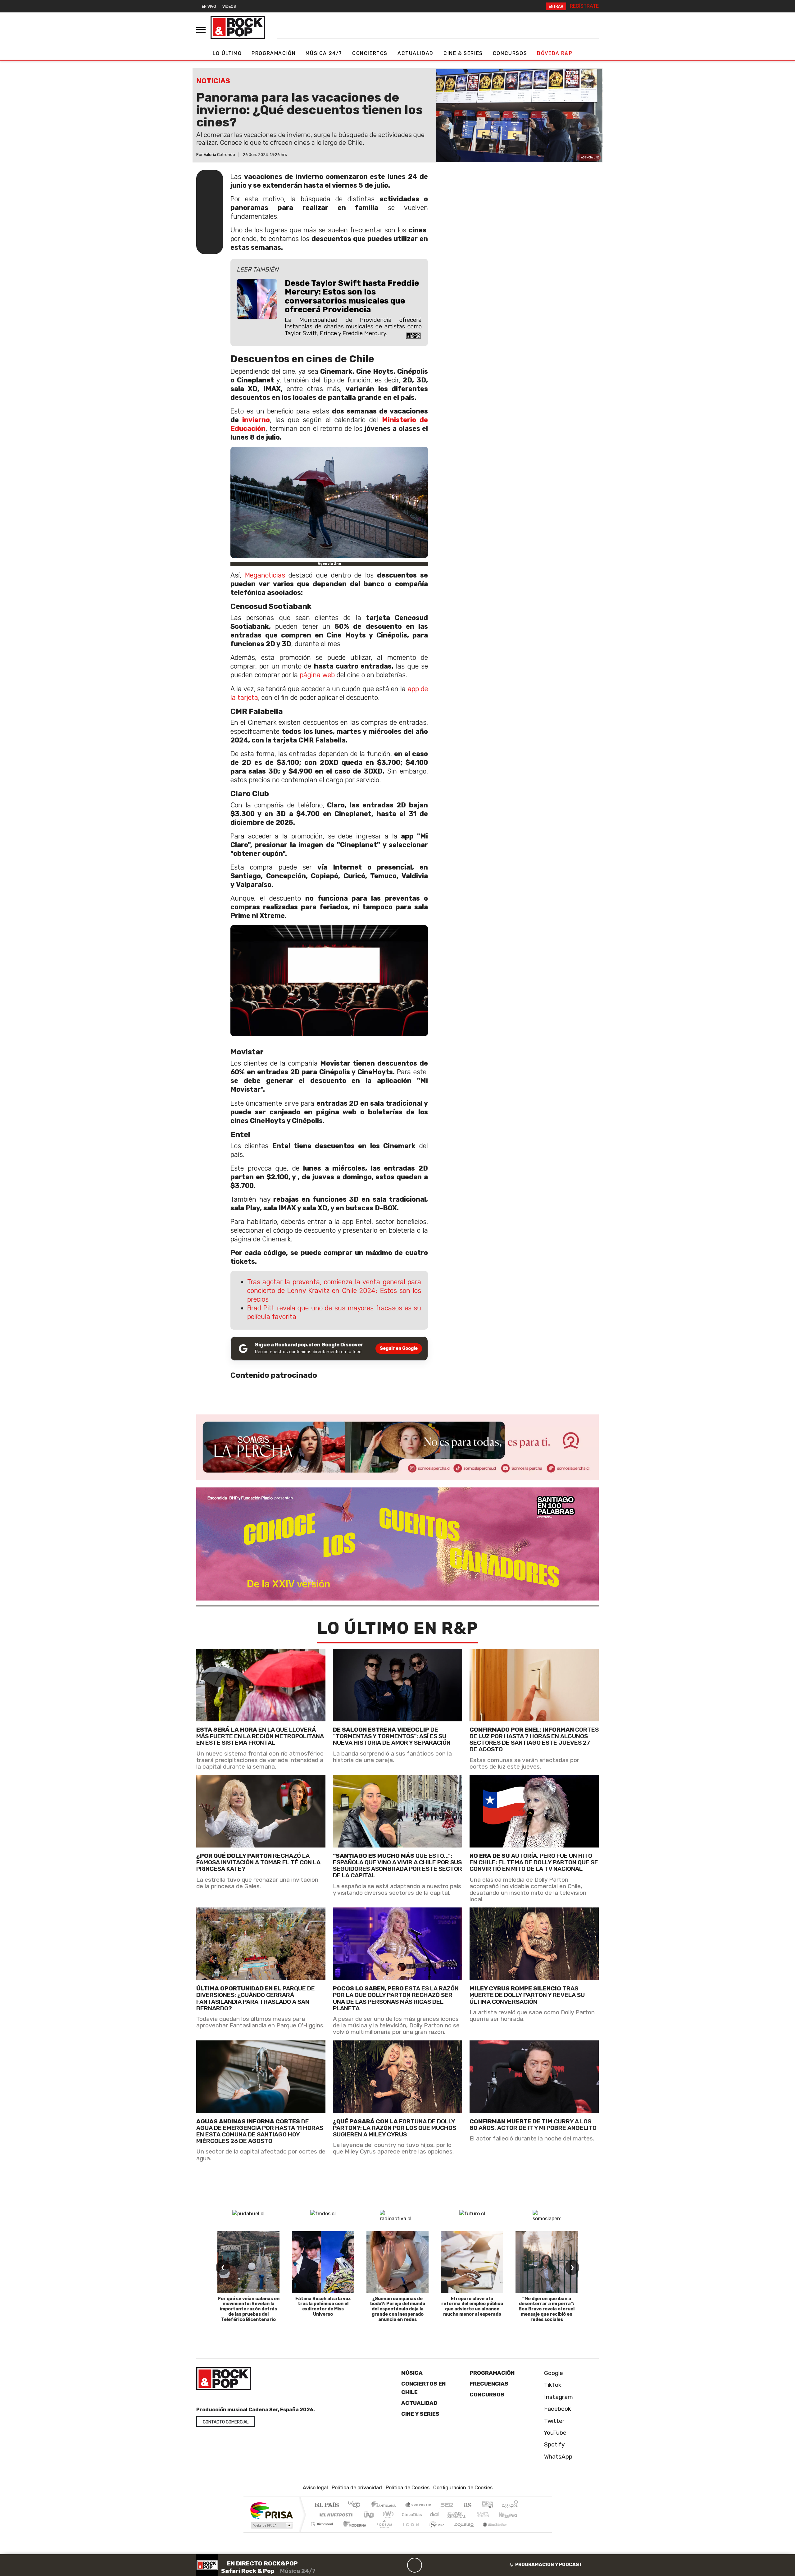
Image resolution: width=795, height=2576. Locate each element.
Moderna (353, 2532)
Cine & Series (463, 53)
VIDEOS (229, 6)
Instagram (558, 2397)
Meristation (491, 2532)
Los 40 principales (356, 2505)
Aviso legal (315, 2488)
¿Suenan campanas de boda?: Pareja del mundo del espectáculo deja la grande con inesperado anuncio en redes (398, 2309)
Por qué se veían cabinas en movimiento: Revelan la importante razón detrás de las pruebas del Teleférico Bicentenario (249, 2309)
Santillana (385, 2505)
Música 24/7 (324, 53)
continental (434, 2515)
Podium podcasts (323, 2522)
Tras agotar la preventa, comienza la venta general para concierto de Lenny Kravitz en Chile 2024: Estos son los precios (334, 1291)
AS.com (467, 2505)
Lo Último (227, 53)
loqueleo (461, 2532)
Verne (470, 2515)
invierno (256, 420)
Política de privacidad (357, 2488)
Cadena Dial (488, 2515)
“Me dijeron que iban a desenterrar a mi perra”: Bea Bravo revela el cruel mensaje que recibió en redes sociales (547, 2309)
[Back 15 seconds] (400, 2565)
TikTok (552, 2385)
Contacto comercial (226, 2422)
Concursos (510, 53)
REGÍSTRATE (584, 6)
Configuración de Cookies (463, 2488)
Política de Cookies (408, 2488)
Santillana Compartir (418, 2505)
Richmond (323, 2532)
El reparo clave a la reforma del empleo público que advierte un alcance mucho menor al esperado (472, 2307)
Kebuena (511, 2515)
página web (317, 675)
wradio (387, 2515)
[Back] (385, 2565)
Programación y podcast (549, 2565)
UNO (369, 2515)
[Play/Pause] (415, 2565)
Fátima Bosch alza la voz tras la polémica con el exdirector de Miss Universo (323, 2307)
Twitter (554, 2421)
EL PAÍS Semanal (451, 2515)
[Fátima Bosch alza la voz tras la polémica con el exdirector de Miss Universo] (323, 2262)
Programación (274, 53)
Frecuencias (489, 2384)
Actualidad (416, 53)
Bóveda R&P (555, 53)
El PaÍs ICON (410, 2532)
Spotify (554, 2444)
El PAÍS (327, 2505)
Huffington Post (335, 2515)
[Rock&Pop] (238, 27)
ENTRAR (556, 6)
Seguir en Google (399, 1348)
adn (487, 2505)
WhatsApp (557, 2456)
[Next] (444, 2565)
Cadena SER (447, 2505)
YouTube (554, 2433)
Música (412, 2373)
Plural (382, 2532)
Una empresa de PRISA (271, 2510)
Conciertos (370, 53)
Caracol (510, 2505)
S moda (435, 2532)
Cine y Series (420, 2414)
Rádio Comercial (519, 2532)
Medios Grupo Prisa (271, 2525)
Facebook (557, 2409)
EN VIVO (209, 6)
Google (553, 2373)
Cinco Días (411, 2515)
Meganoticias (265, 575)
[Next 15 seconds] (429, 2565)
